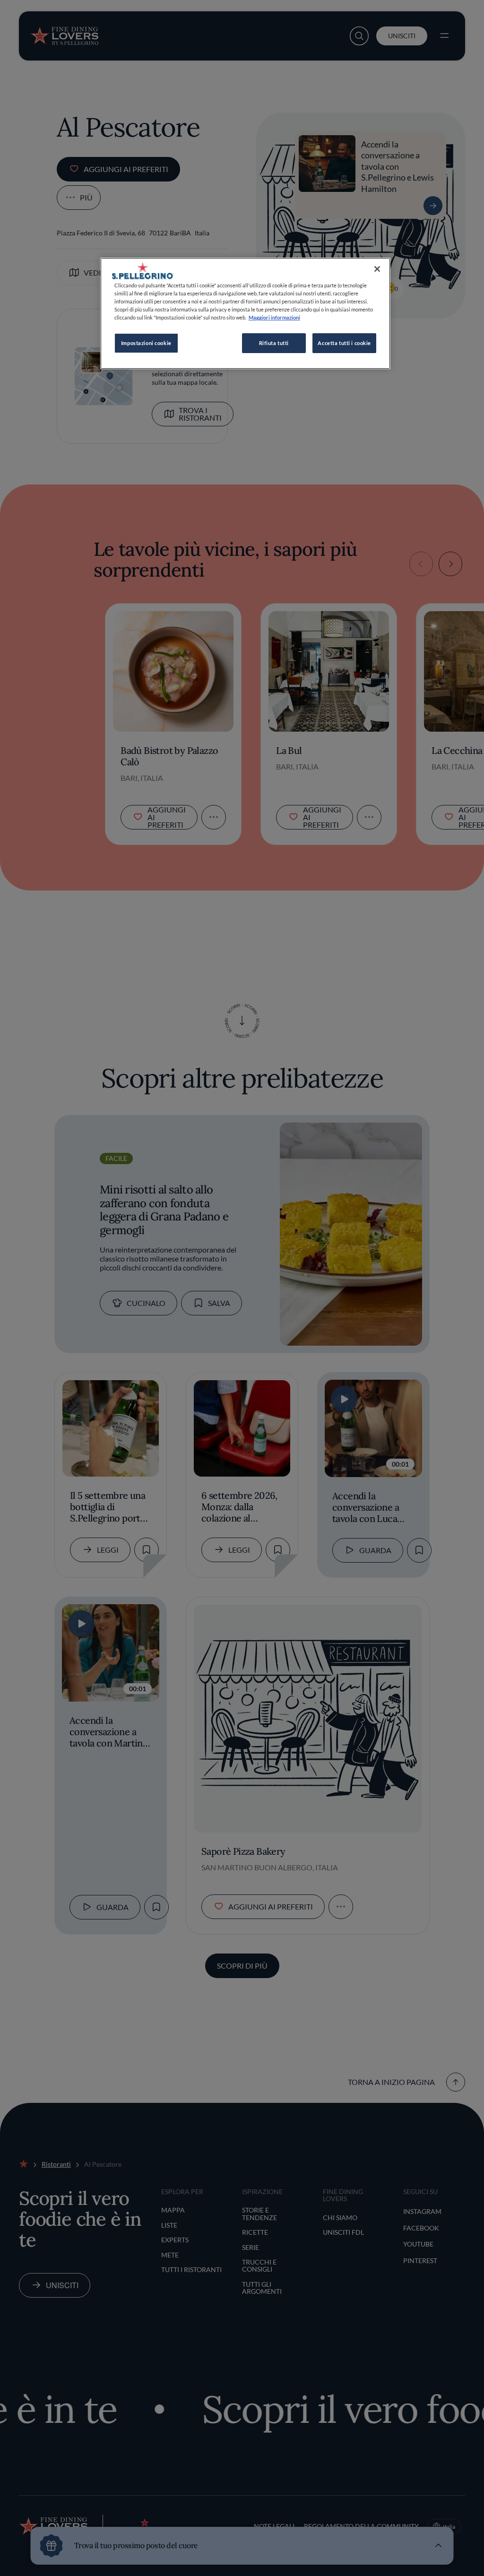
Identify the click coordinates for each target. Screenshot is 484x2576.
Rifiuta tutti (274, 343)
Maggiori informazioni (274, 317)
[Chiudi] (377, 269)
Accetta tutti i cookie (344, 343)
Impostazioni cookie (146, 343)
